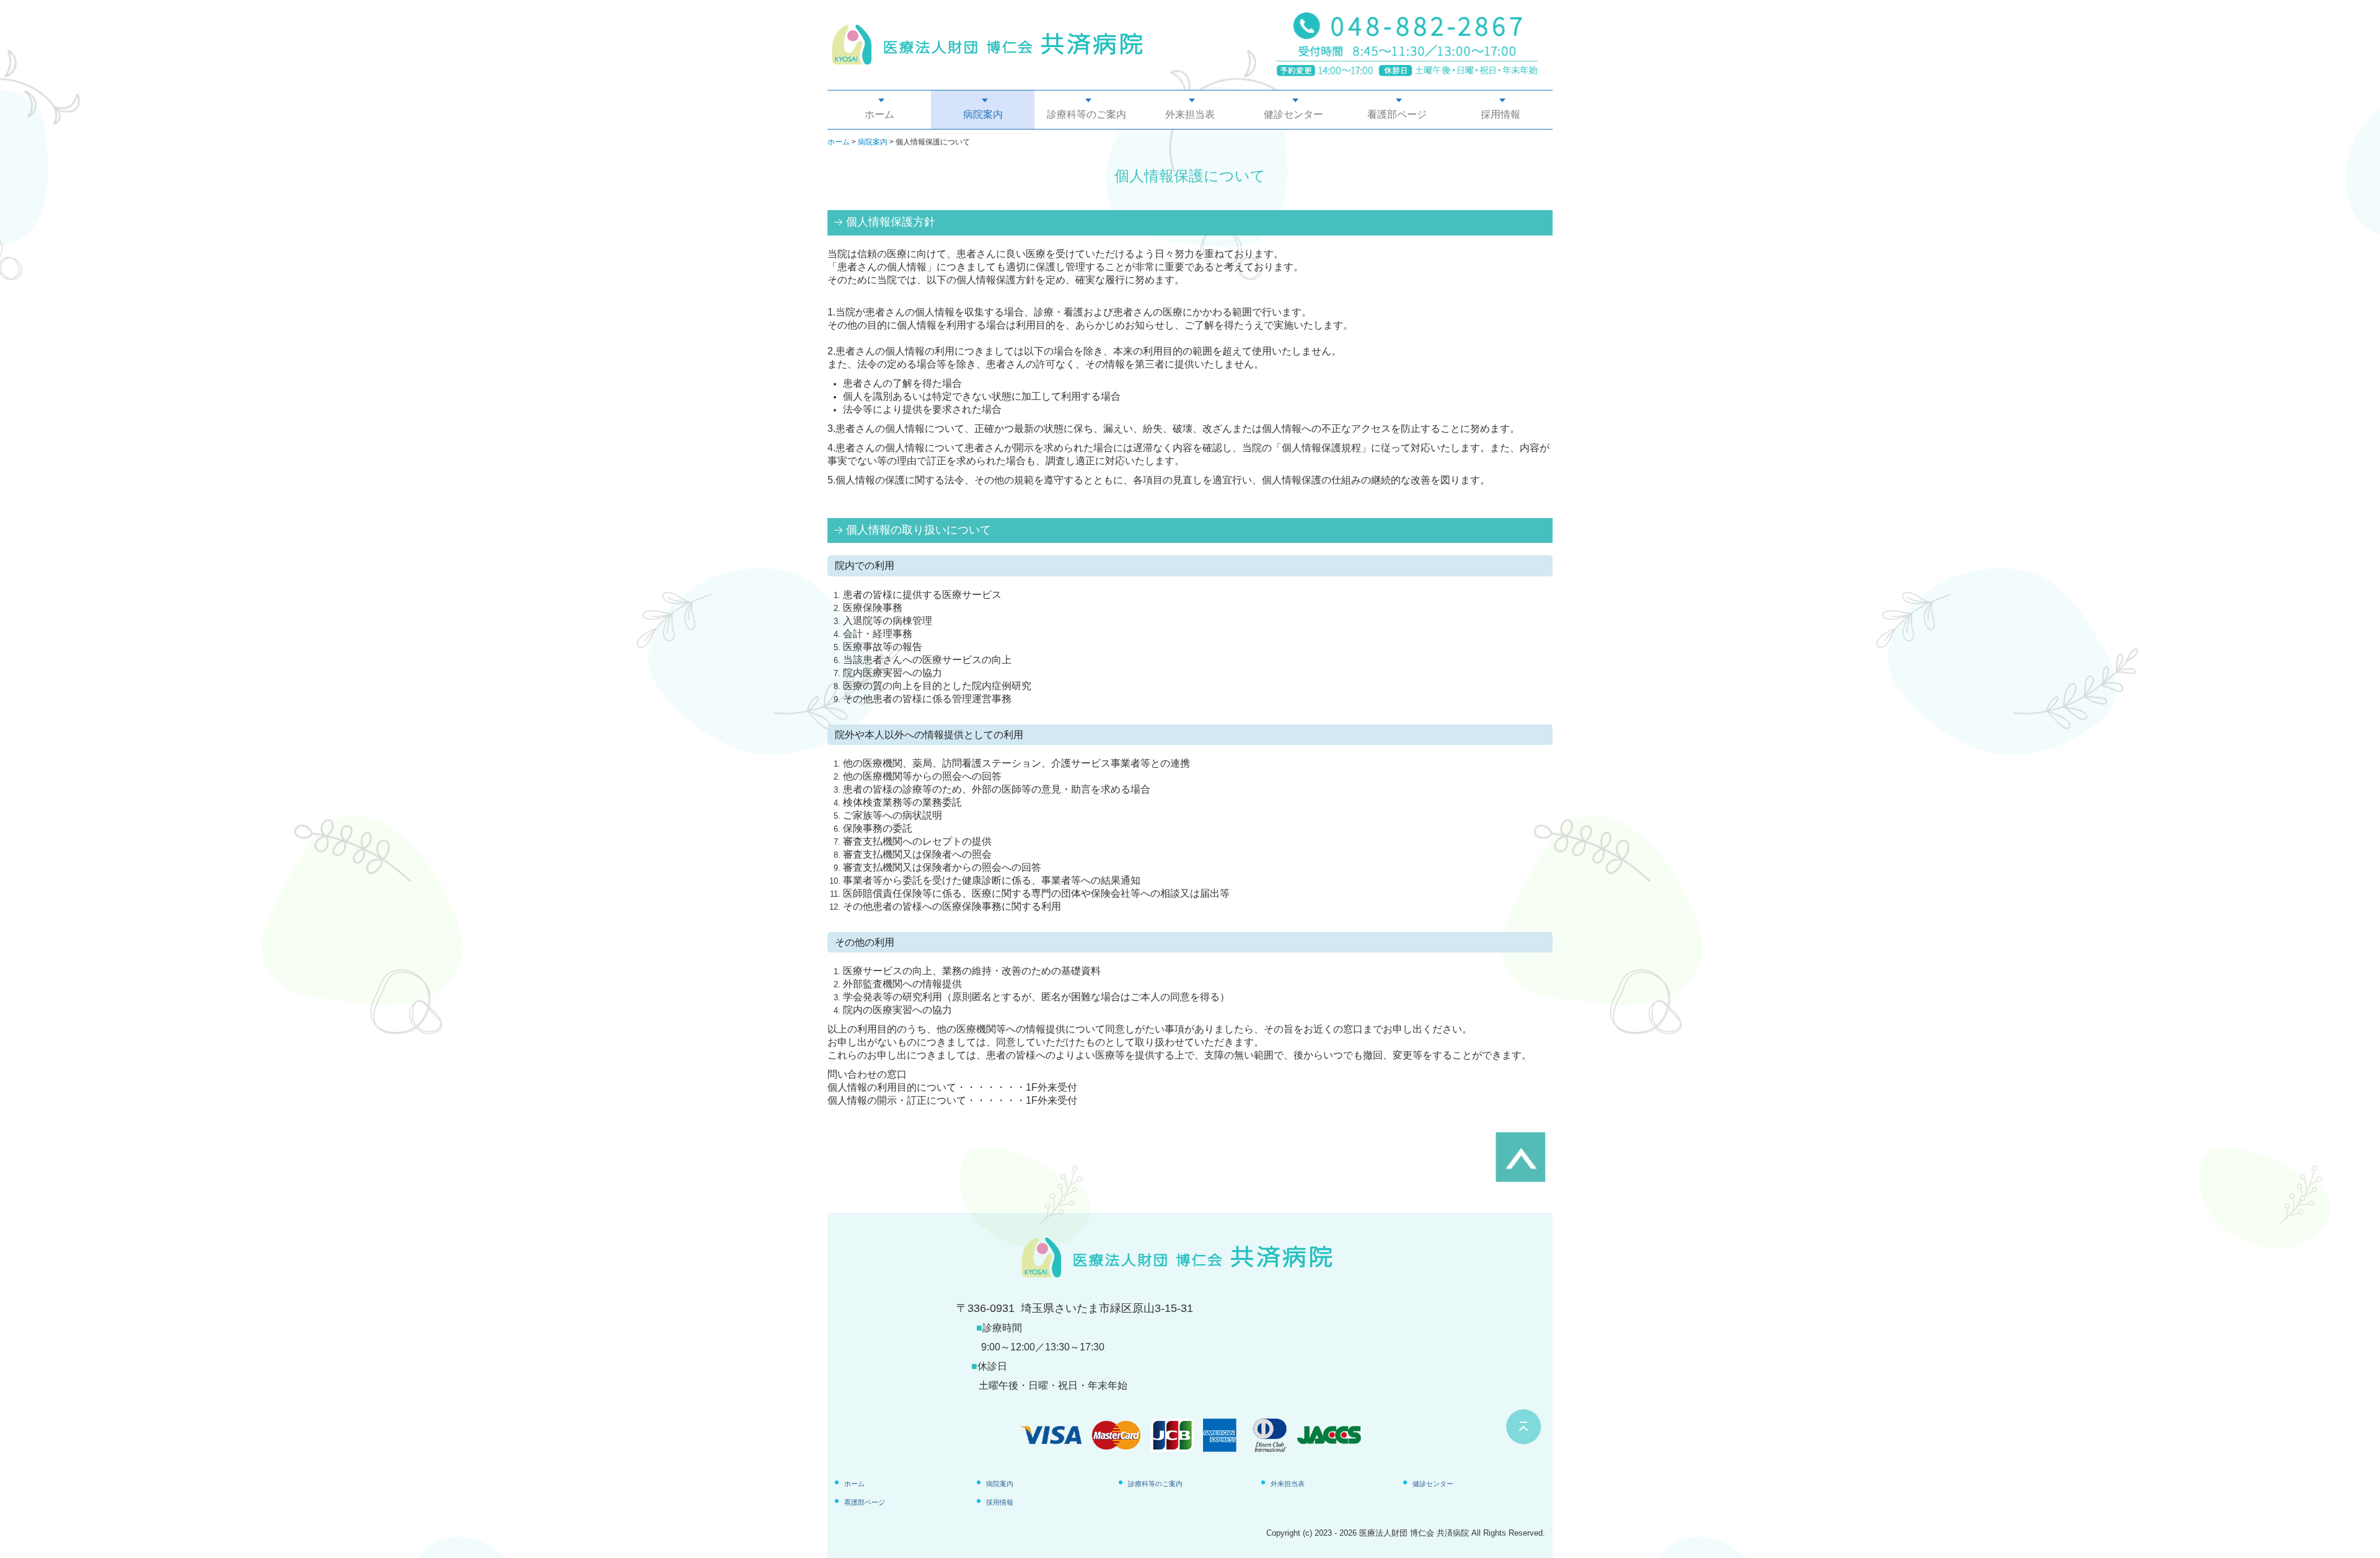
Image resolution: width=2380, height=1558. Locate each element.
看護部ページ (1397, 114)
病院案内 (983, 114)
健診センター (1294, 114)
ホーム (879, 114)
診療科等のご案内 (1086, 114)
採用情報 (1501, 114)
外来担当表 (1190, 114)
